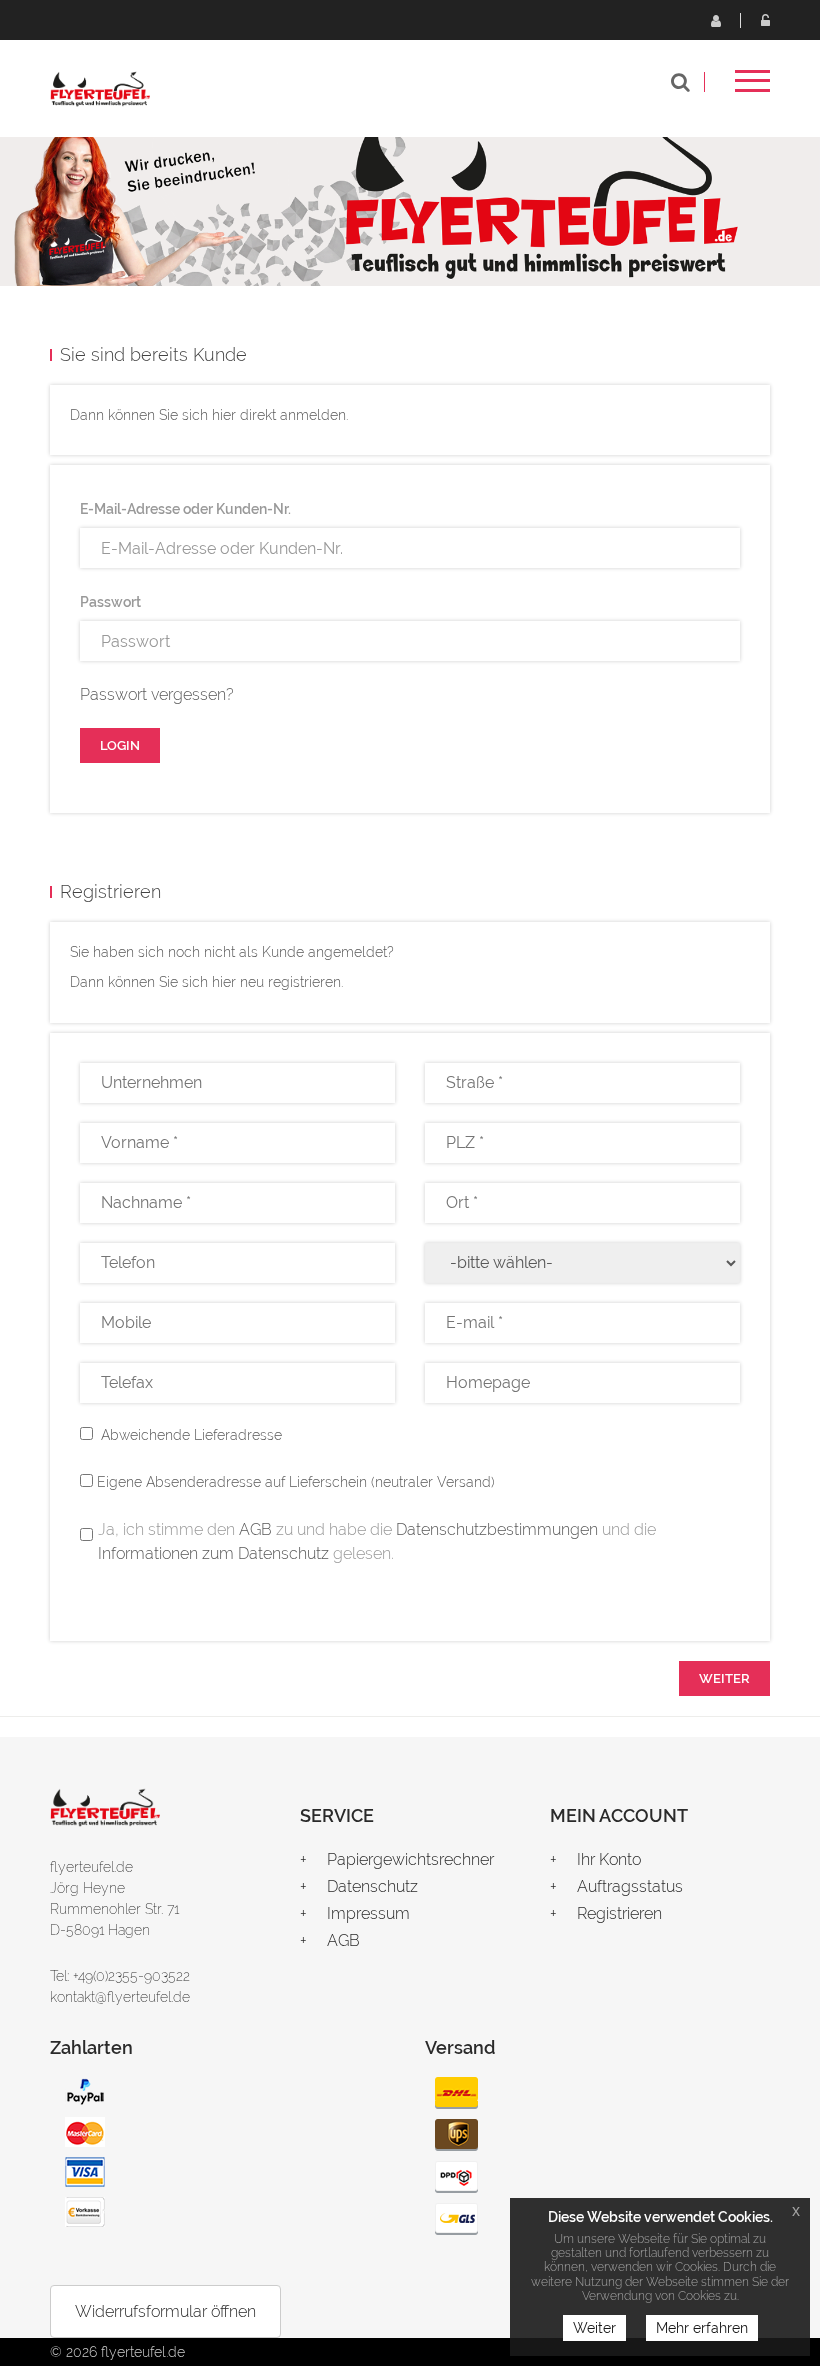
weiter (724, 1678)
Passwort (110, 602)
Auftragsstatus (630, 1886)
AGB (255, 1529)
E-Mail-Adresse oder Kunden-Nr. (185, 509)
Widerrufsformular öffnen (165, 2311)
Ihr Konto (609, 1859)
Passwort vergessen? (157, 694)
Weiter (594, 2328)
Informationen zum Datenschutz (213, 1553)
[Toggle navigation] (752, 87)
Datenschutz (372, 1886)
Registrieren (715, 20)
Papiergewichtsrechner (410, 1859)
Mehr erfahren (702, 2328)
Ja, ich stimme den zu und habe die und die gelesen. (377, 1541)
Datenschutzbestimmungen (497, 1529)
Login (765, 20)
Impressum (368, 1913)
